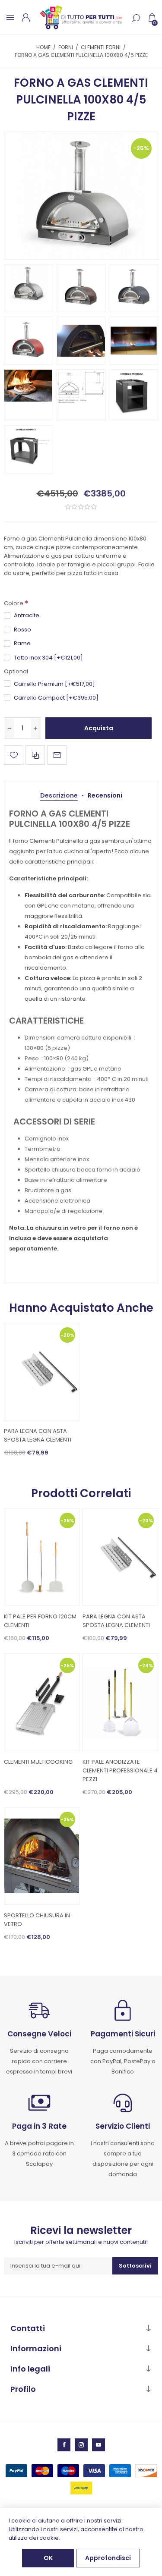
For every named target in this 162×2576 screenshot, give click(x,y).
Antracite (27, 615)
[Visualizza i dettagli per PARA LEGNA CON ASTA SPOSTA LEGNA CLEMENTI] (42, 1372)
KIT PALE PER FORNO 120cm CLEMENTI (40, 1621)
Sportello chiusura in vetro (37, 1920)
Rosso (22, 630)
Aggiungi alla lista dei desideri (14, 755)
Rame (22, 643)
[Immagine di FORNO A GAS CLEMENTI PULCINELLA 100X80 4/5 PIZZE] (81, 196)
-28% (67, 1520)
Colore (14, 603)
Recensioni (105, 795)
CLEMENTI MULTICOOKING (38, 1762)
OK (48, 2558)
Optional (16, 671)
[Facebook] (64, 2445)
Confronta (35, 755)
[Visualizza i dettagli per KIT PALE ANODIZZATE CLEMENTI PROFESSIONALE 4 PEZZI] (120, 1702)
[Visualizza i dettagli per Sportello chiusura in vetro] (42, 1856)
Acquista (99, 728)
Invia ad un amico (57, 755)
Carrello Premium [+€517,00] (54, 684)
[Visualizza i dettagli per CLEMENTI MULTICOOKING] (42, 1702)
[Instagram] (81, 2445)
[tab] (59, 796)
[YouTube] (98, 2445)
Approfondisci (108, 2558)
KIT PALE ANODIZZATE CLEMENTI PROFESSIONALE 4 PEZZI (120, 1770)
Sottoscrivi (135, 2266)
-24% (146, 1665)
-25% (141, 148)
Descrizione (59, 795)
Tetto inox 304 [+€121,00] (48, 658)
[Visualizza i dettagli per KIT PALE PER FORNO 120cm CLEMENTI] (42, 1557)
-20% (67, 1335)
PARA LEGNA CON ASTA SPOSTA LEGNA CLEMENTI (38, 1435)
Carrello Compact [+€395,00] (56, 698)
